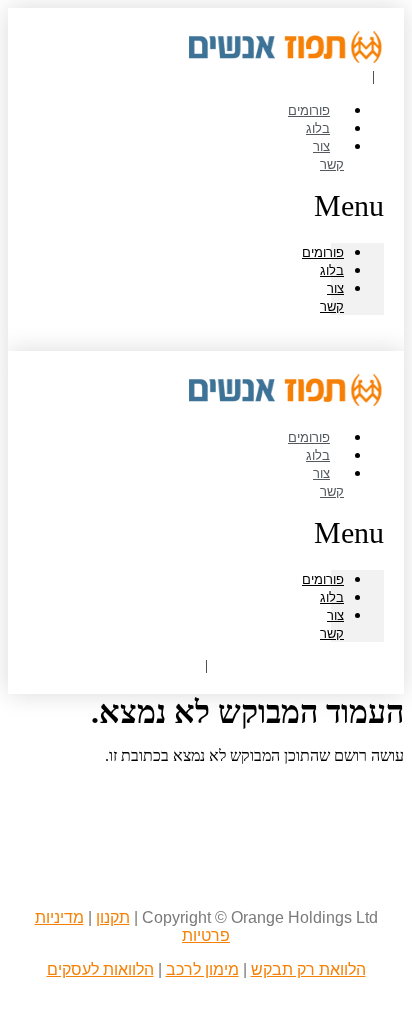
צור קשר (328, 155)
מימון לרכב (202, 969)
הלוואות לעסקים (100, 969)
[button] (357, 206)
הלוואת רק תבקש (308, 969)
